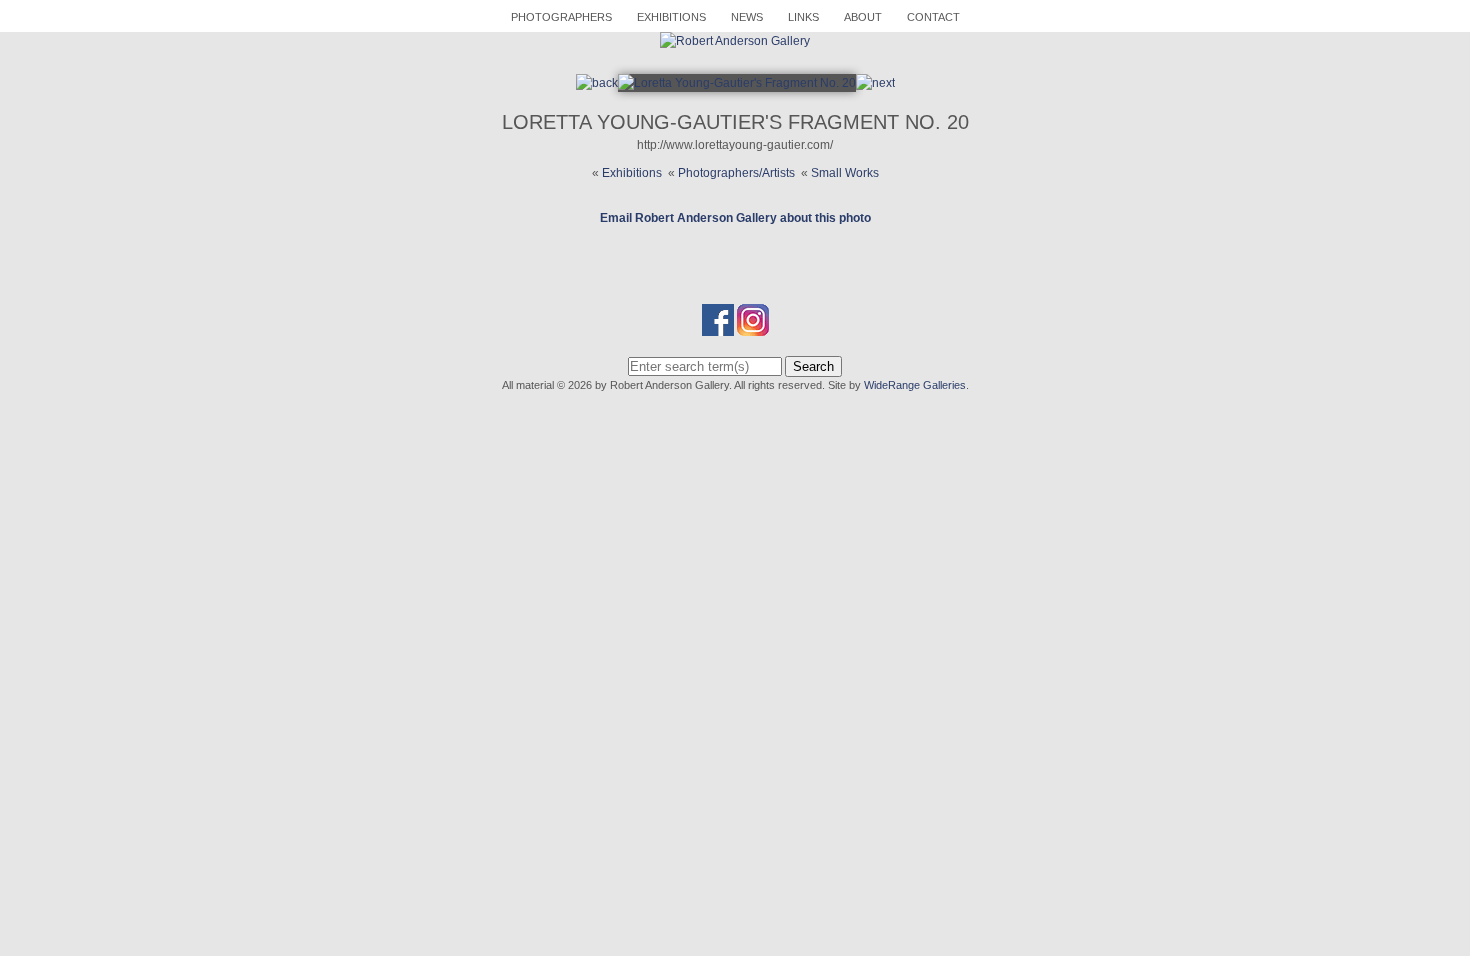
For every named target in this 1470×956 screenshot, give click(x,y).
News (747, 17)
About (863, 17)
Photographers (561, 17)
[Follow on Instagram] (753, 327)
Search (813, 366)
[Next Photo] (737, 83)
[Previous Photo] (597, 83)
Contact (933, 17)
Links (803, 17)
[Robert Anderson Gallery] (735, 41)
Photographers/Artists (736, 173)
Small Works (845, 173)
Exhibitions (671, 17)
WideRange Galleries (915, 385)
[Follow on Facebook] (718, 327)
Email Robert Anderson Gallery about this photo (735, 218)
